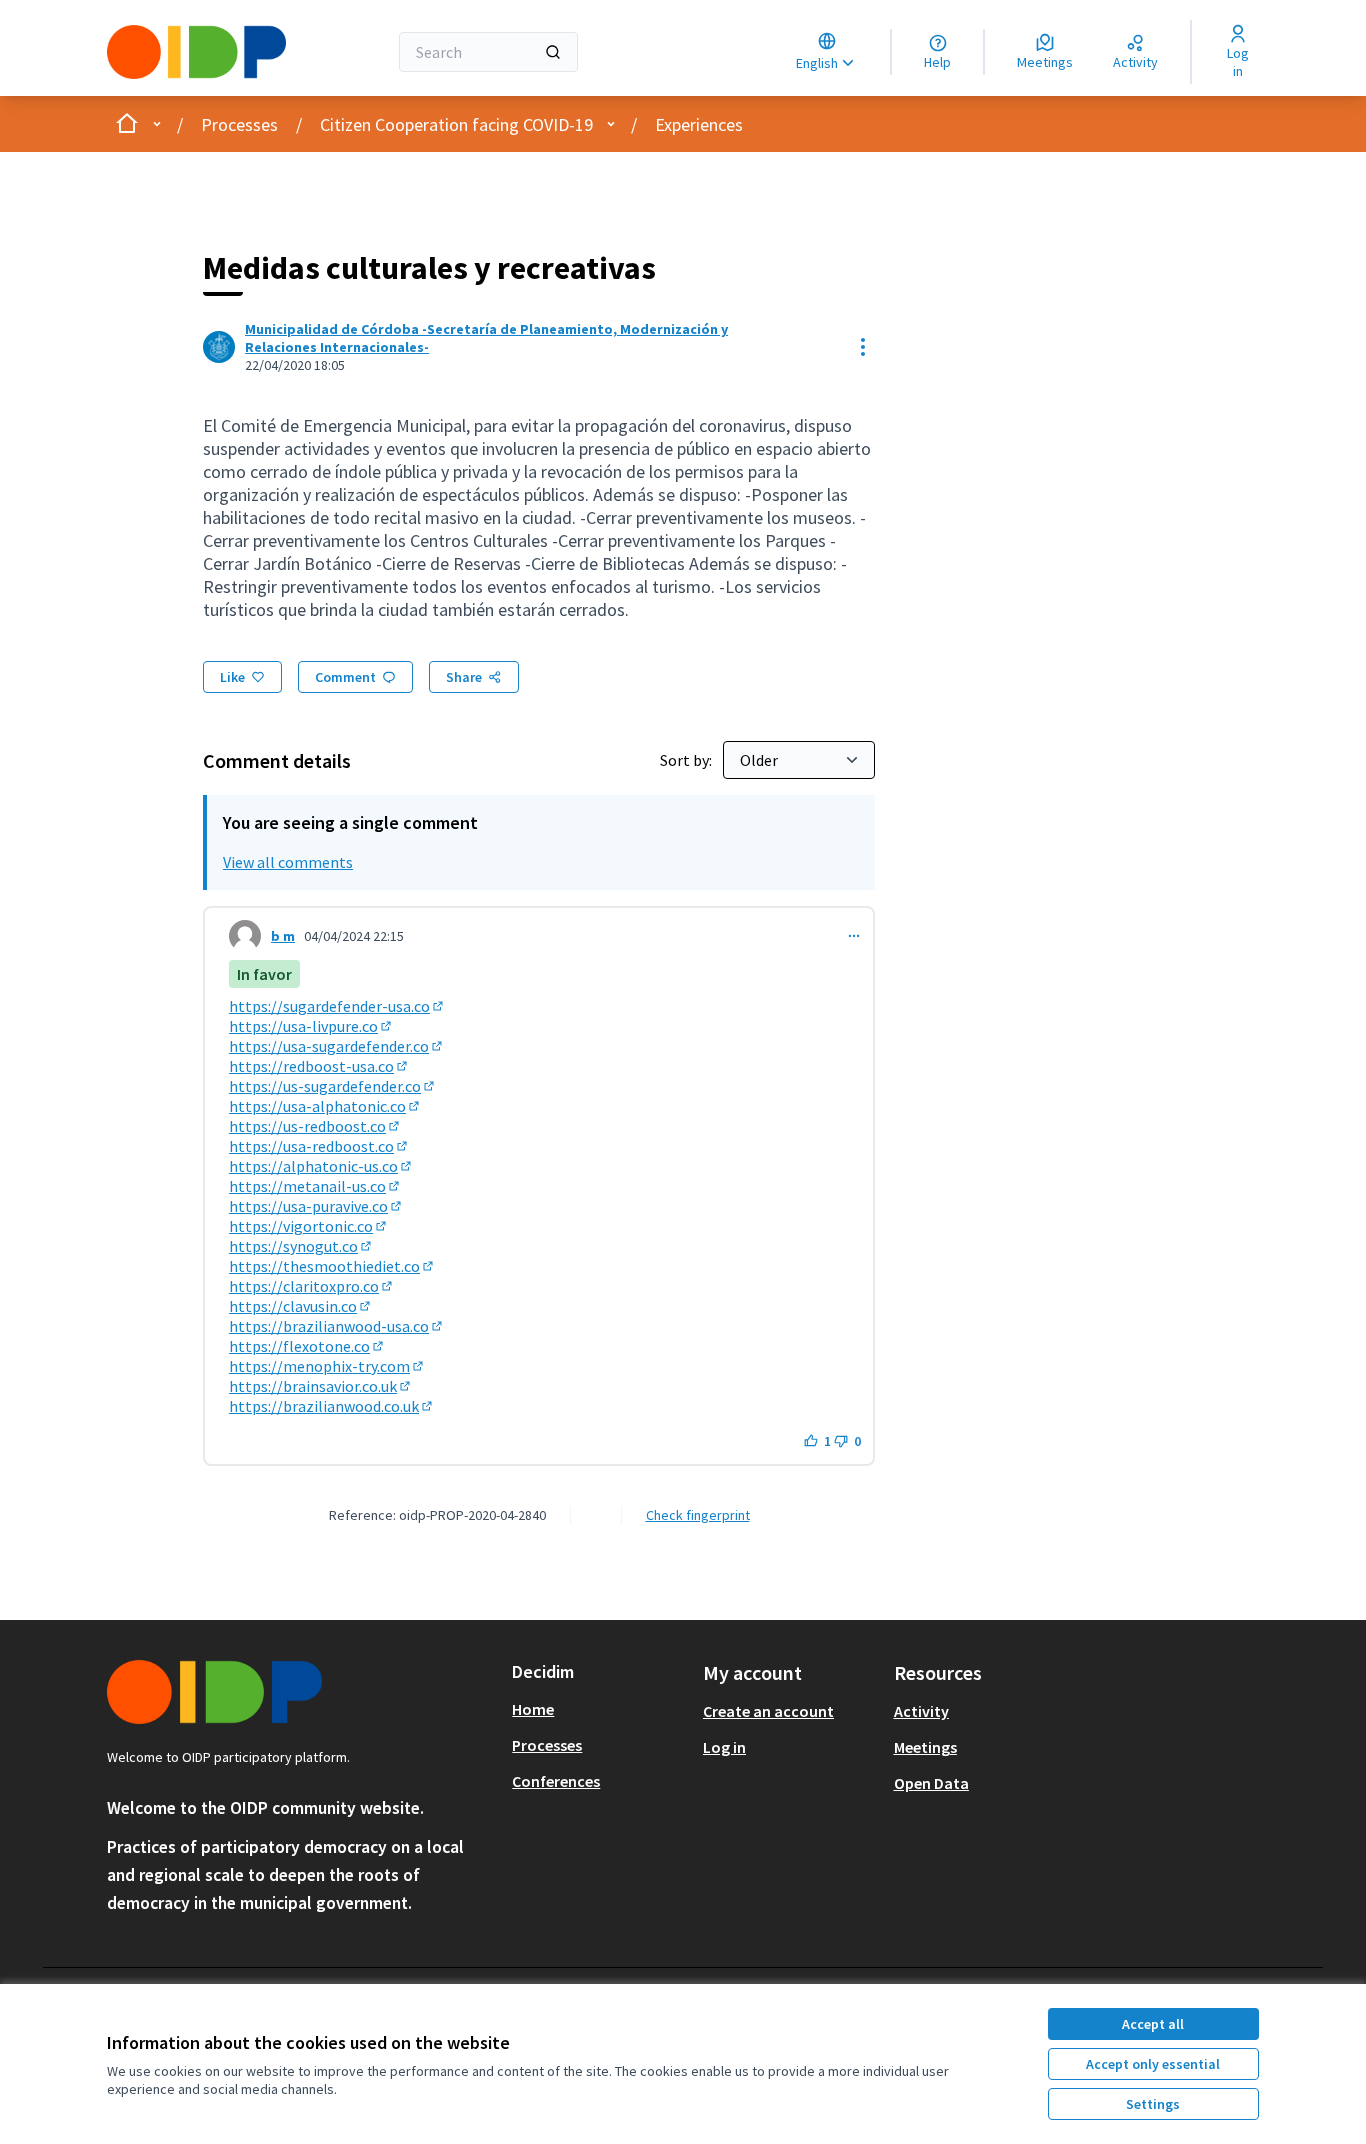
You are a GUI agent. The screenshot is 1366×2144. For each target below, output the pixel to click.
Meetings (925, 1747)
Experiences (699, 124)
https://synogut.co (301, 1246)
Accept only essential (1153, 2064)
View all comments (288, 862)
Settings (1153, 2104)
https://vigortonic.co (309, 1226)
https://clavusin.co (301, 1306)
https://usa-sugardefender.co (337, 1046)
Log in (724, 1747)
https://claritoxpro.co (312, 1286)
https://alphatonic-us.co (321, 1166)
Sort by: (687, 760)
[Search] (553, 52)
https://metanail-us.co (315, 1186)
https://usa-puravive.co (316, 1206)
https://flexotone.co (307, 1346)
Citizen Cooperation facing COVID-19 (456, 124)
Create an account (768, 1711)
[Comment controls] (854, 936)
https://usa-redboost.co (319, 1146)
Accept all (1153, 2024)
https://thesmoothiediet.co (332, 1266)
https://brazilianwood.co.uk (332, 1406)
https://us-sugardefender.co (333, 1086)
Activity (921, 1711)
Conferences (556, 1781)
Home (533, 1709)
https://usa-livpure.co (311, 1026)
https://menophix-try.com (327, 1366)
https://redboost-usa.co (319, 1066)
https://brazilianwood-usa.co (337, 1326)
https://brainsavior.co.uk (321, 1386)
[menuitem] (599, 1709)
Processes (239, 124)
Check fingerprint (698, 1515)
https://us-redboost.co (315, 1126)
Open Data (931, 1783)
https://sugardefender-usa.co (337, 1006)
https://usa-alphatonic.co (325, 1106)
